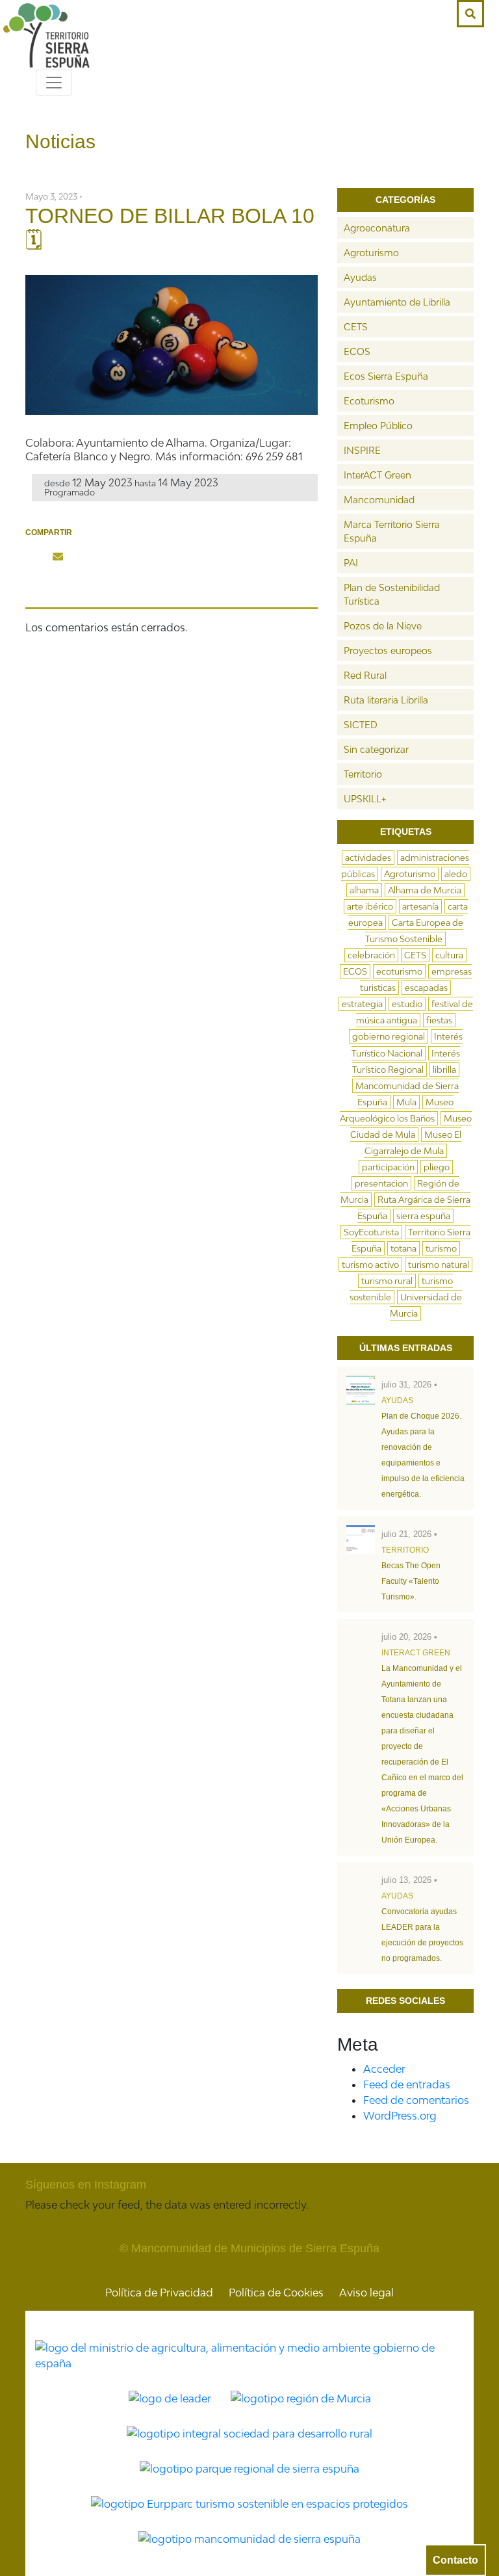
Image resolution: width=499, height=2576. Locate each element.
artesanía (420, 906)
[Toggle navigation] (54, 83)
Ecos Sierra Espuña (386, 376)
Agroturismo (371, 253)
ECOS (357, 351)
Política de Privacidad (159, 2293)
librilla (444, 1070)
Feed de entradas (407, 2084)
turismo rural (387, 1281)
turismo (441, 1248)
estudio (407, 1004)
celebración (371, 955)
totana (403, 1248)
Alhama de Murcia (425, 890)
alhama (364, 890)
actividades (368, 858)
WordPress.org (400, 2116)
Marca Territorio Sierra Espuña (392, 531)
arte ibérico (370, 906)
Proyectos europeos (388, 651)
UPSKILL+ (365, 799)
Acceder (384, 2069)
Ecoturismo (369, 401)
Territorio (363, 774)
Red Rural (365, 675)
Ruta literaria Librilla (386, 700)
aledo (456, 874)
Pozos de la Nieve (383, 626)
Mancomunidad (379, 500)
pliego (437, 1167)
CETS (356, 327)
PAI (351, 563)
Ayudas (360, 277)
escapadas (426, 988)
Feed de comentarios (416, 2100)
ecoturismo (399, 971)
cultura (449, 955)
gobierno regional (389, 1036)
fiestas (439, 1020)
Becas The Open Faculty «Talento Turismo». (411, 1581)
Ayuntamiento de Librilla (397, 302)
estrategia (362, 1004)
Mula (406, 1102)
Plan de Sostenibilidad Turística (392, 594)
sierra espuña (423, 1216)
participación (388, 1167)
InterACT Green (377, 475)
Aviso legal (366, 2293)
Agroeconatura (377, 228)
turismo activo (370, 1265)
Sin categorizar (376, 749)
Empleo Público (378, 426)
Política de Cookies (276, 2293)
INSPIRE (362, 450)
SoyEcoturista (371, 1232)
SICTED (361, 725)
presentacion (381, 1183)
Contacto (455, 2560)
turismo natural (439, 1265)
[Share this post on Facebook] (34, 557)
